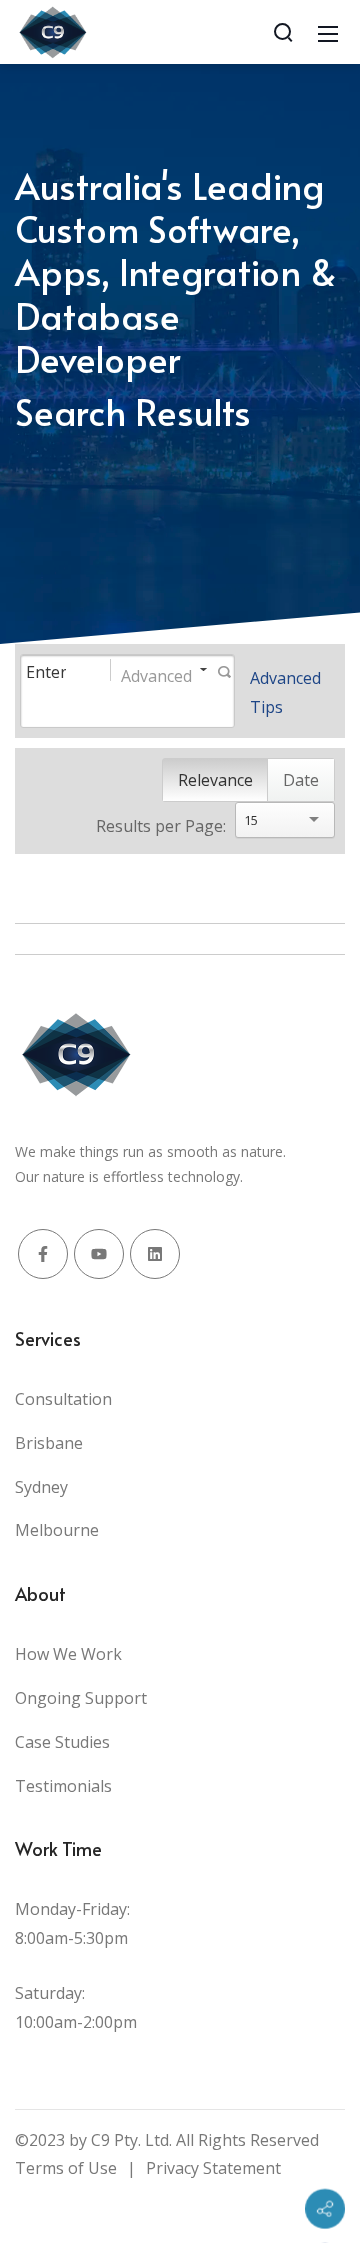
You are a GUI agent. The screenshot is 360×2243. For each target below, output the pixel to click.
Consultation (63, 1399)
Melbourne (57, 1530)
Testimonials (63, 1786)
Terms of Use (66, 2168)
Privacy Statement (213, 2168)
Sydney (41, 1487)
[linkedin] (155, 1254)
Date (301, 780)
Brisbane (49, 1443)
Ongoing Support (81, 1698)
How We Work (68, 1654)
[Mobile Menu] (328, 32)
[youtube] (99, 1254)
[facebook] (43, 1254)
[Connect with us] (325, 2209)
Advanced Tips (285, 692)
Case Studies (62, 1742)
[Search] (283, 32)
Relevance (215, 780)
